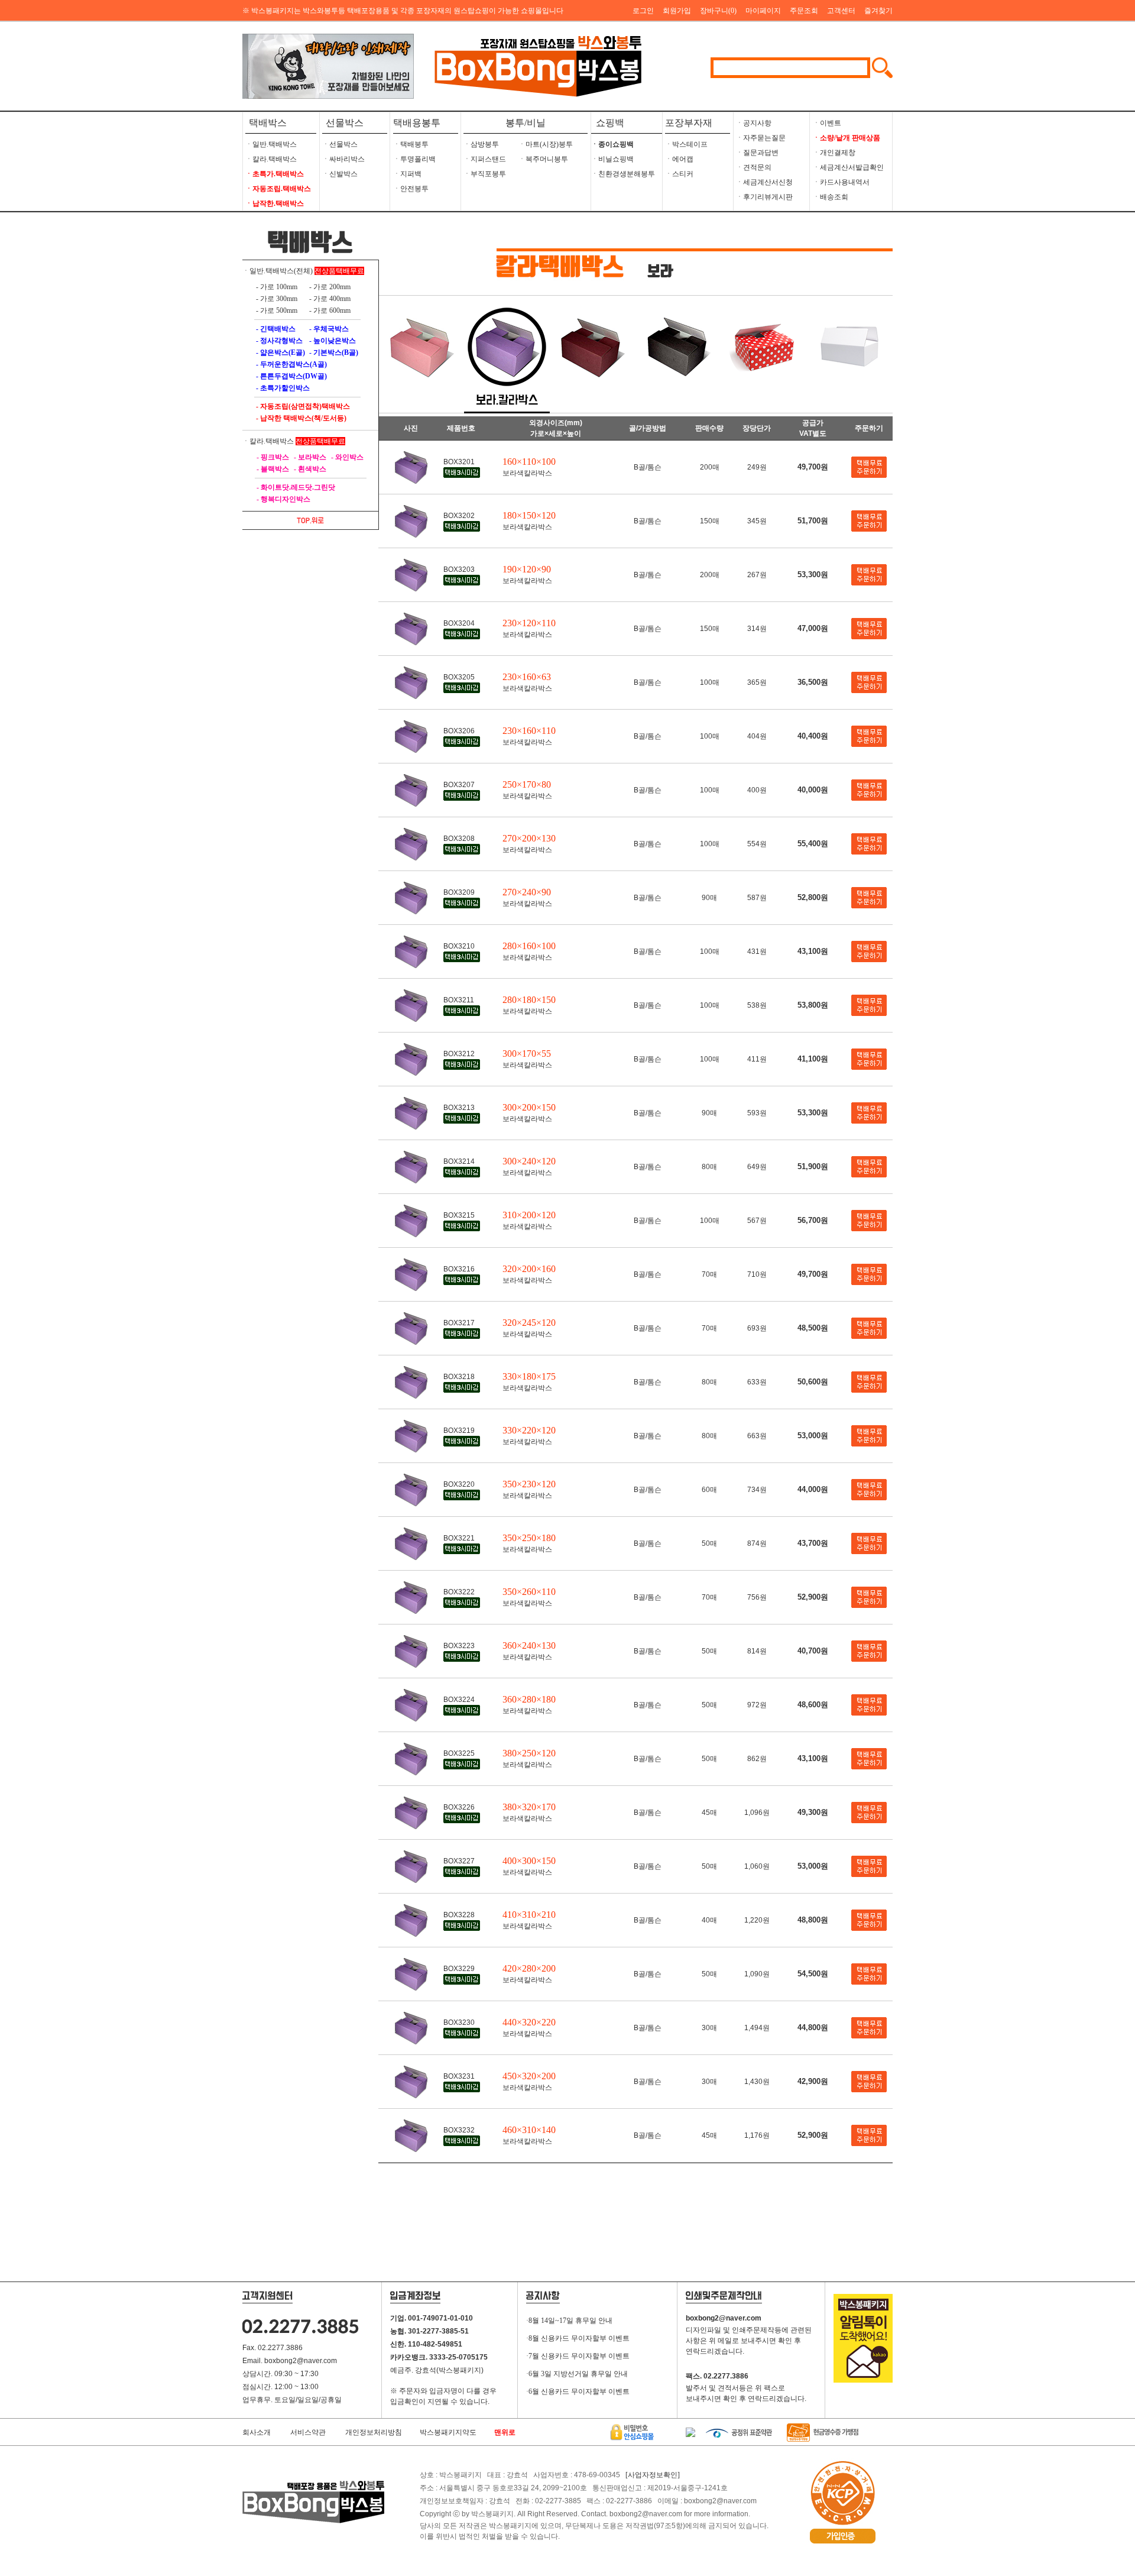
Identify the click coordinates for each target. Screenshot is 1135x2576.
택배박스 (268, 123)
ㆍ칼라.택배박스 (271, 159)
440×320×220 (529, 2022)
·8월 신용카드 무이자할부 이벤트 (578, 2338)
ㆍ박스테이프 (686, 144)
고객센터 (841, 11)
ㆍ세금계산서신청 (764, 182)
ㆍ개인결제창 (834, 153)
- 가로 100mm (276, 287)
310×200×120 (529, 1215)
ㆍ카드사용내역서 (841, 182)
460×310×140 (529, 2130)
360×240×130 (529, 1645)
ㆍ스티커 (679, 174)
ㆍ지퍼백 (407, 174)
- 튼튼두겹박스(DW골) (291, 376)
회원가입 (677, 11)
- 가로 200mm (329, 287)
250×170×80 (527, 784)
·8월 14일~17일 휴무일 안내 (569, 2321)
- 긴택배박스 (275, 329)
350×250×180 (529, 1538)
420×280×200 (529, 1968)
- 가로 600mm (329, 310)
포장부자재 (689, 123)
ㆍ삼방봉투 (481, 144)
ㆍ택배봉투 (411, 144)
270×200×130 (529, 838)
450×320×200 (529, 2076)
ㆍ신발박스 (340, 174)
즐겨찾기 (878, 11)
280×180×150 (529, 1000)
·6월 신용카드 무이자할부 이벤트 (578, 2391)
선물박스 (345, 123)
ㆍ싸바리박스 (343, 159)
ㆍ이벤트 (827, 123)
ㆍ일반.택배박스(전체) (278, 271)
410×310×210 (529, 1915)
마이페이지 (763, 11)
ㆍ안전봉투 (411, 189)
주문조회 (804, 11)
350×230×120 (529, 1484)
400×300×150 (529, 1861)
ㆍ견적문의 (754, 167)
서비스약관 (308, 2432)
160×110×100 (529, 462)
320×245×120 (529, 1323)
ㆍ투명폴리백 (414, 159)
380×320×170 (529, 1807)
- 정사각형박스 (278, 341)
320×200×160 (529, 1269)
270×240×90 (527, 892)
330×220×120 (529, 1430)
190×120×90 (527, 569)
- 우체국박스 (328, 329)
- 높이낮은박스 (332, 341)
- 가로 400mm (329, 299)
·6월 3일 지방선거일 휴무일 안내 (577, 2374)
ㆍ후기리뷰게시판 (764, 197)
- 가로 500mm (276, 310)
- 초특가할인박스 (282, 388)
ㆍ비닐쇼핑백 (612, 159)
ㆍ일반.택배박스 (271, 144)
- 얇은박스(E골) (280, 352)
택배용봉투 (417, 123)
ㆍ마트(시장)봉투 (546, 144)
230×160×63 (527, 677)
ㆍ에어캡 (679, 159)
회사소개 (257, 2432)
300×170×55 (527, 1054)
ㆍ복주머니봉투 (543, 159)
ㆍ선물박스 (340, 144)
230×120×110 (529, 623)
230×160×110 (529, 731)
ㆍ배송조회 (831, 197)
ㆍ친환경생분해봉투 (623, 174)
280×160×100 (529, 946)
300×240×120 (529, 1161)
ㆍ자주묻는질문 (761, 138)
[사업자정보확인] (653, 2475)
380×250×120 (529, 1753)
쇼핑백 (608, 123)
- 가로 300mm (276, 299)
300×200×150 (529, 1107)
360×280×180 (529, 1699)
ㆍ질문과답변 (757, 153)
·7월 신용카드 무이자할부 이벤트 (578, 2356)
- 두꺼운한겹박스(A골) (291, 364)
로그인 (643, 11)
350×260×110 (529, 1592)
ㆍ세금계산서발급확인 (848, 167)
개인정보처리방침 (374, 2432)
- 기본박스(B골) (333, 352)
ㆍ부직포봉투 (485, 174)
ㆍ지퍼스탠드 (485, 159)
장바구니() (718, 11)
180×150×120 (529, 515)
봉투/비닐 (526, 123)
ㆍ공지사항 (754, 123)
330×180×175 (529, 1376)
